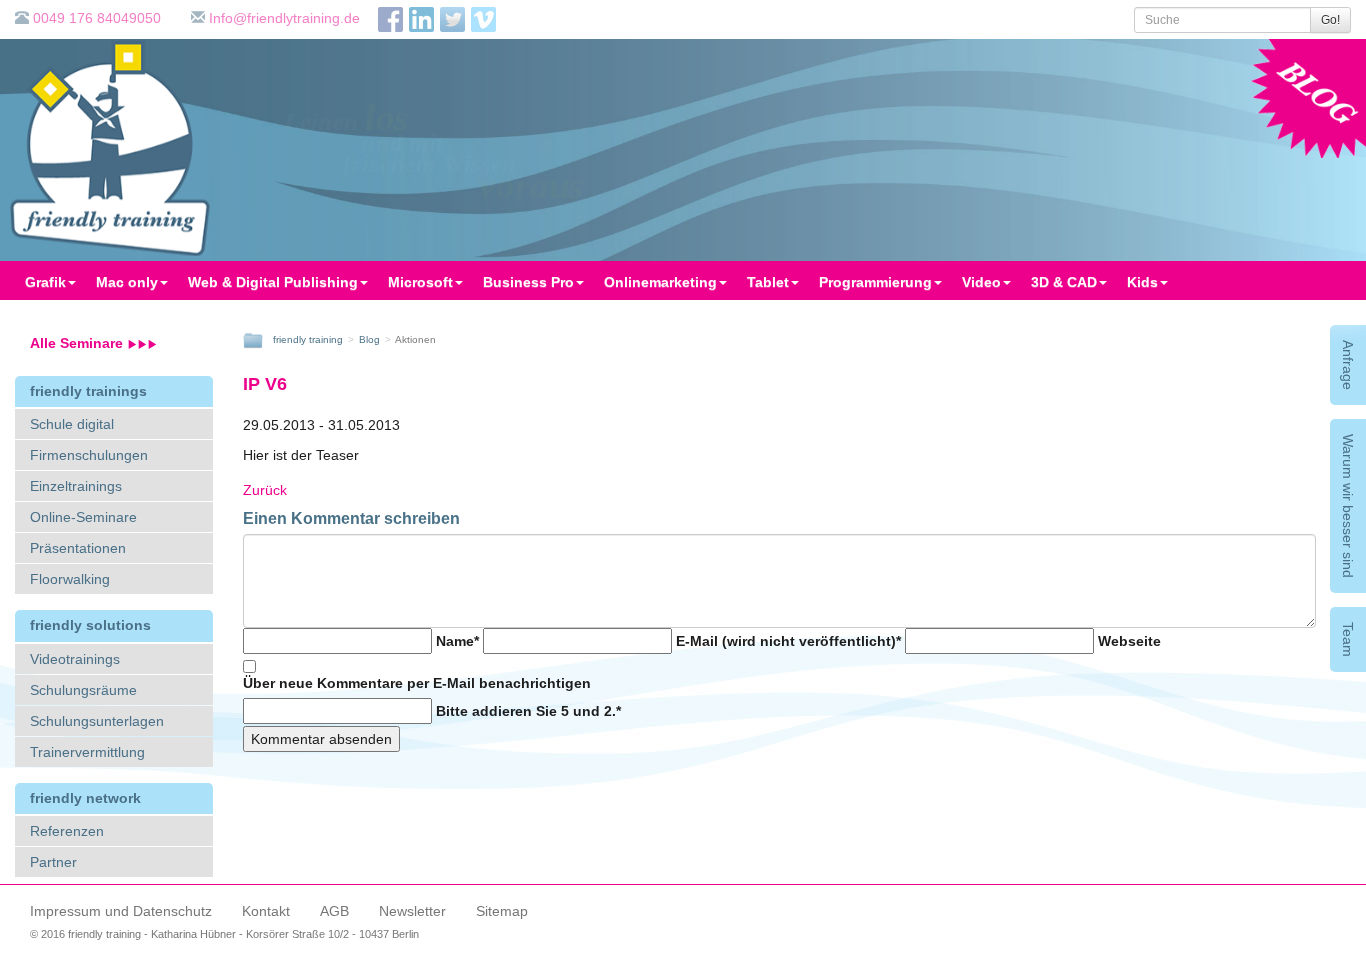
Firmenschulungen (89, 455)
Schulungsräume (83, 690)
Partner (53, 862)
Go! (1330, 20)
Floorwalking (70, 579)
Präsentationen (78, 548)
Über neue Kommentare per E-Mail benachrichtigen (417, 683)
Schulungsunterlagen (97, 721)
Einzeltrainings (76, 486)
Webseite (1129, 641)
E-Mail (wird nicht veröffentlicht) (788, 641)
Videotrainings (75, 659)
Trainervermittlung (87, 752)
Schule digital (72, 424)
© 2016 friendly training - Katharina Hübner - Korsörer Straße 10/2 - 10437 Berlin (224, 934)
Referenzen (67, 831)
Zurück (265, 490)
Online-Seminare (83, 517)
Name (457, 641)
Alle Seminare (78, 343)
